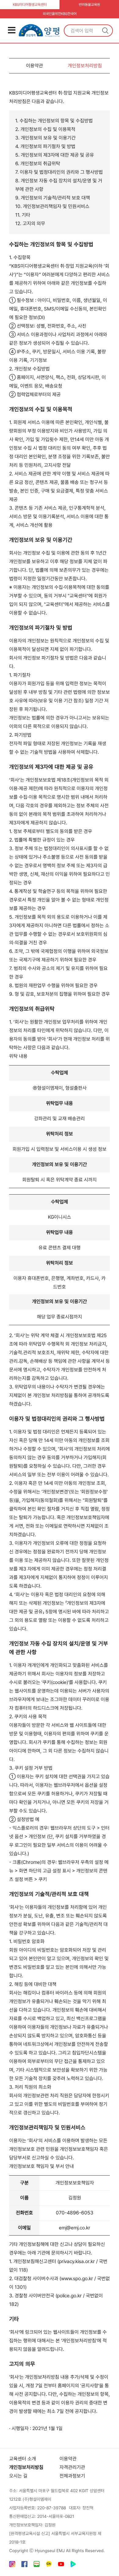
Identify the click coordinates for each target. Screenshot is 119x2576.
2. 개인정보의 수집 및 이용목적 (45, 129)
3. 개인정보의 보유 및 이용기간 (45, 138)
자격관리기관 (72, 2467)
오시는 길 (18, 2476)
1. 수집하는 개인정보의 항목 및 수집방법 (54, 121)
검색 (105, 31)
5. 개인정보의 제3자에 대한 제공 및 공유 (55, 155)
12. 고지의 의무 (30, 223)
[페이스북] (24, 2565)
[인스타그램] (12, 2565)
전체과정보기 (72, 2476)
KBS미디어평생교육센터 (30, 5)
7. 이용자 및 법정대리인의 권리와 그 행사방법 (59, 172)
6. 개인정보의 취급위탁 (38, 164)
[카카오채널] (49, 2565)
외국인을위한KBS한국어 (60, 14)
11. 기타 (23, 215)
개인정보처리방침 (85, 66)
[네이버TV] (73, 2565)
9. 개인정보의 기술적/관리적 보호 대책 (53, 198)
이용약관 (34, 66)
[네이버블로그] (37, 2565)
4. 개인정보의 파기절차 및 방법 (45, 146)
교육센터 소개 (23, 2459)
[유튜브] (61, 2565)
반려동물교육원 (89, 5)
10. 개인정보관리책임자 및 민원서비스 (52, 206)
